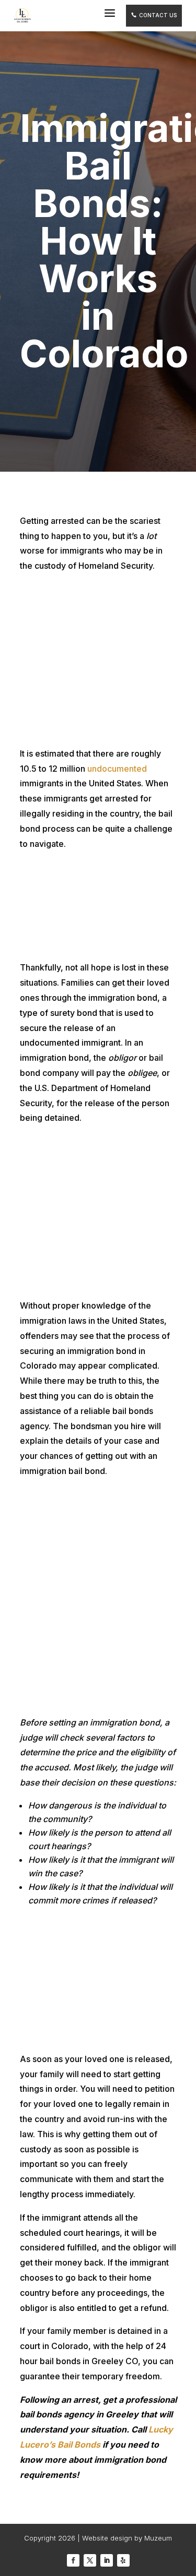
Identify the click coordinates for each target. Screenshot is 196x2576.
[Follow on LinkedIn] (107, 2560)
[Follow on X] (90, 2560)
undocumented (117, 769)
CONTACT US (154, 15)
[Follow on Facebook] (73, 2560)
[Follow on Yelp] (123, 2560)
